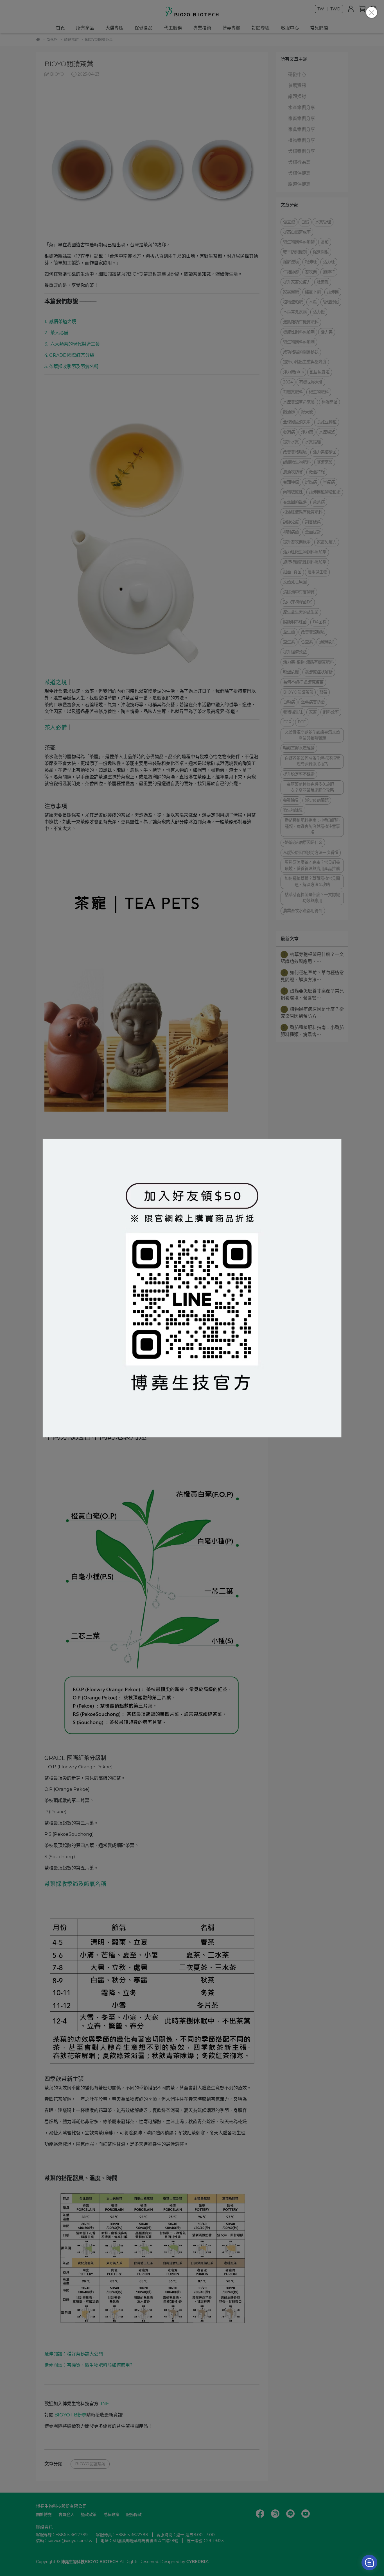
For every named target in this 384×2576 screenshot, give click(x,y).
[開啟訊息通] (369, 2563)
